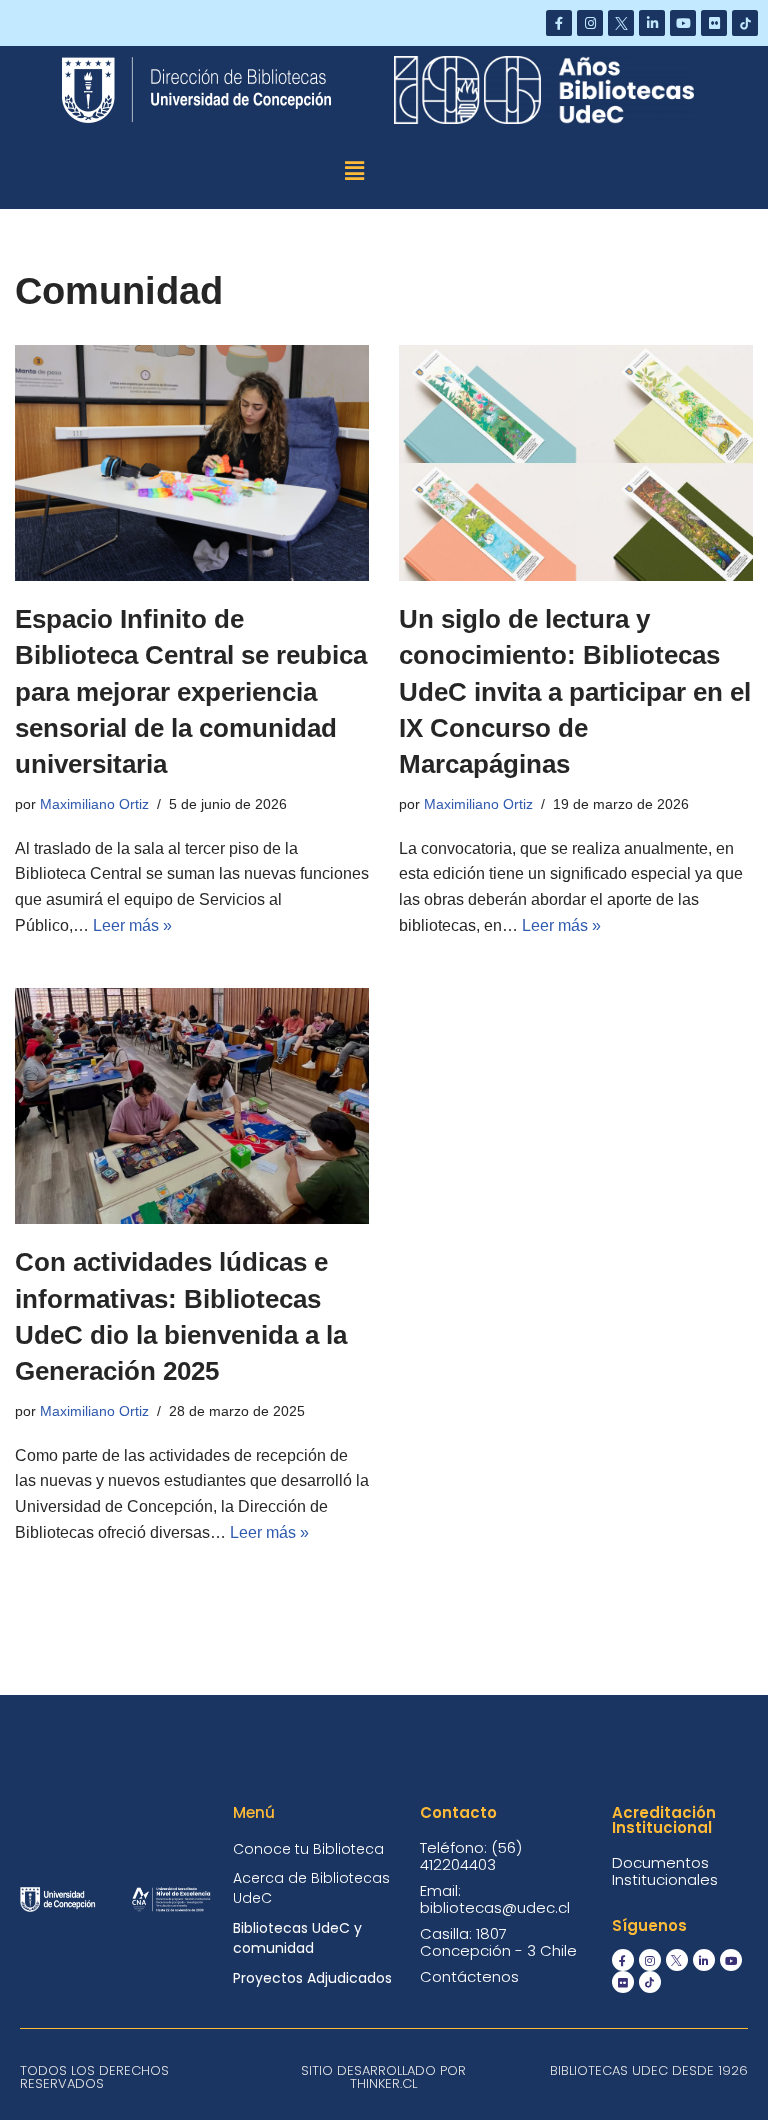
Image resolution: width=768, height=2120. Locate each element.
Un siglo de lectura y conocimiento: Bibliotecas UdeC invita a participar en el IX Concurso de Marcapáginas (575, 692)
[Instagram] (590, 23)
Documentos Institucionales (665, 1871)
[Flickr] (714, 23)
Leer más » (132, 925)
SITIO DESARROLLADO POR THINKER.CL (383, 2077)
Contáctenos (469, 1976)
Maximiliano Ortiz (94, 804)
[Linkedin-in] (652, 23)
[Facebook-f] (559, 23)
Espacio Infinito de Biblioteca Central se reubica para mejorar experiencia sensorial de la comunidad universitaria (191, 692)
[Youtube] (683, 23)
